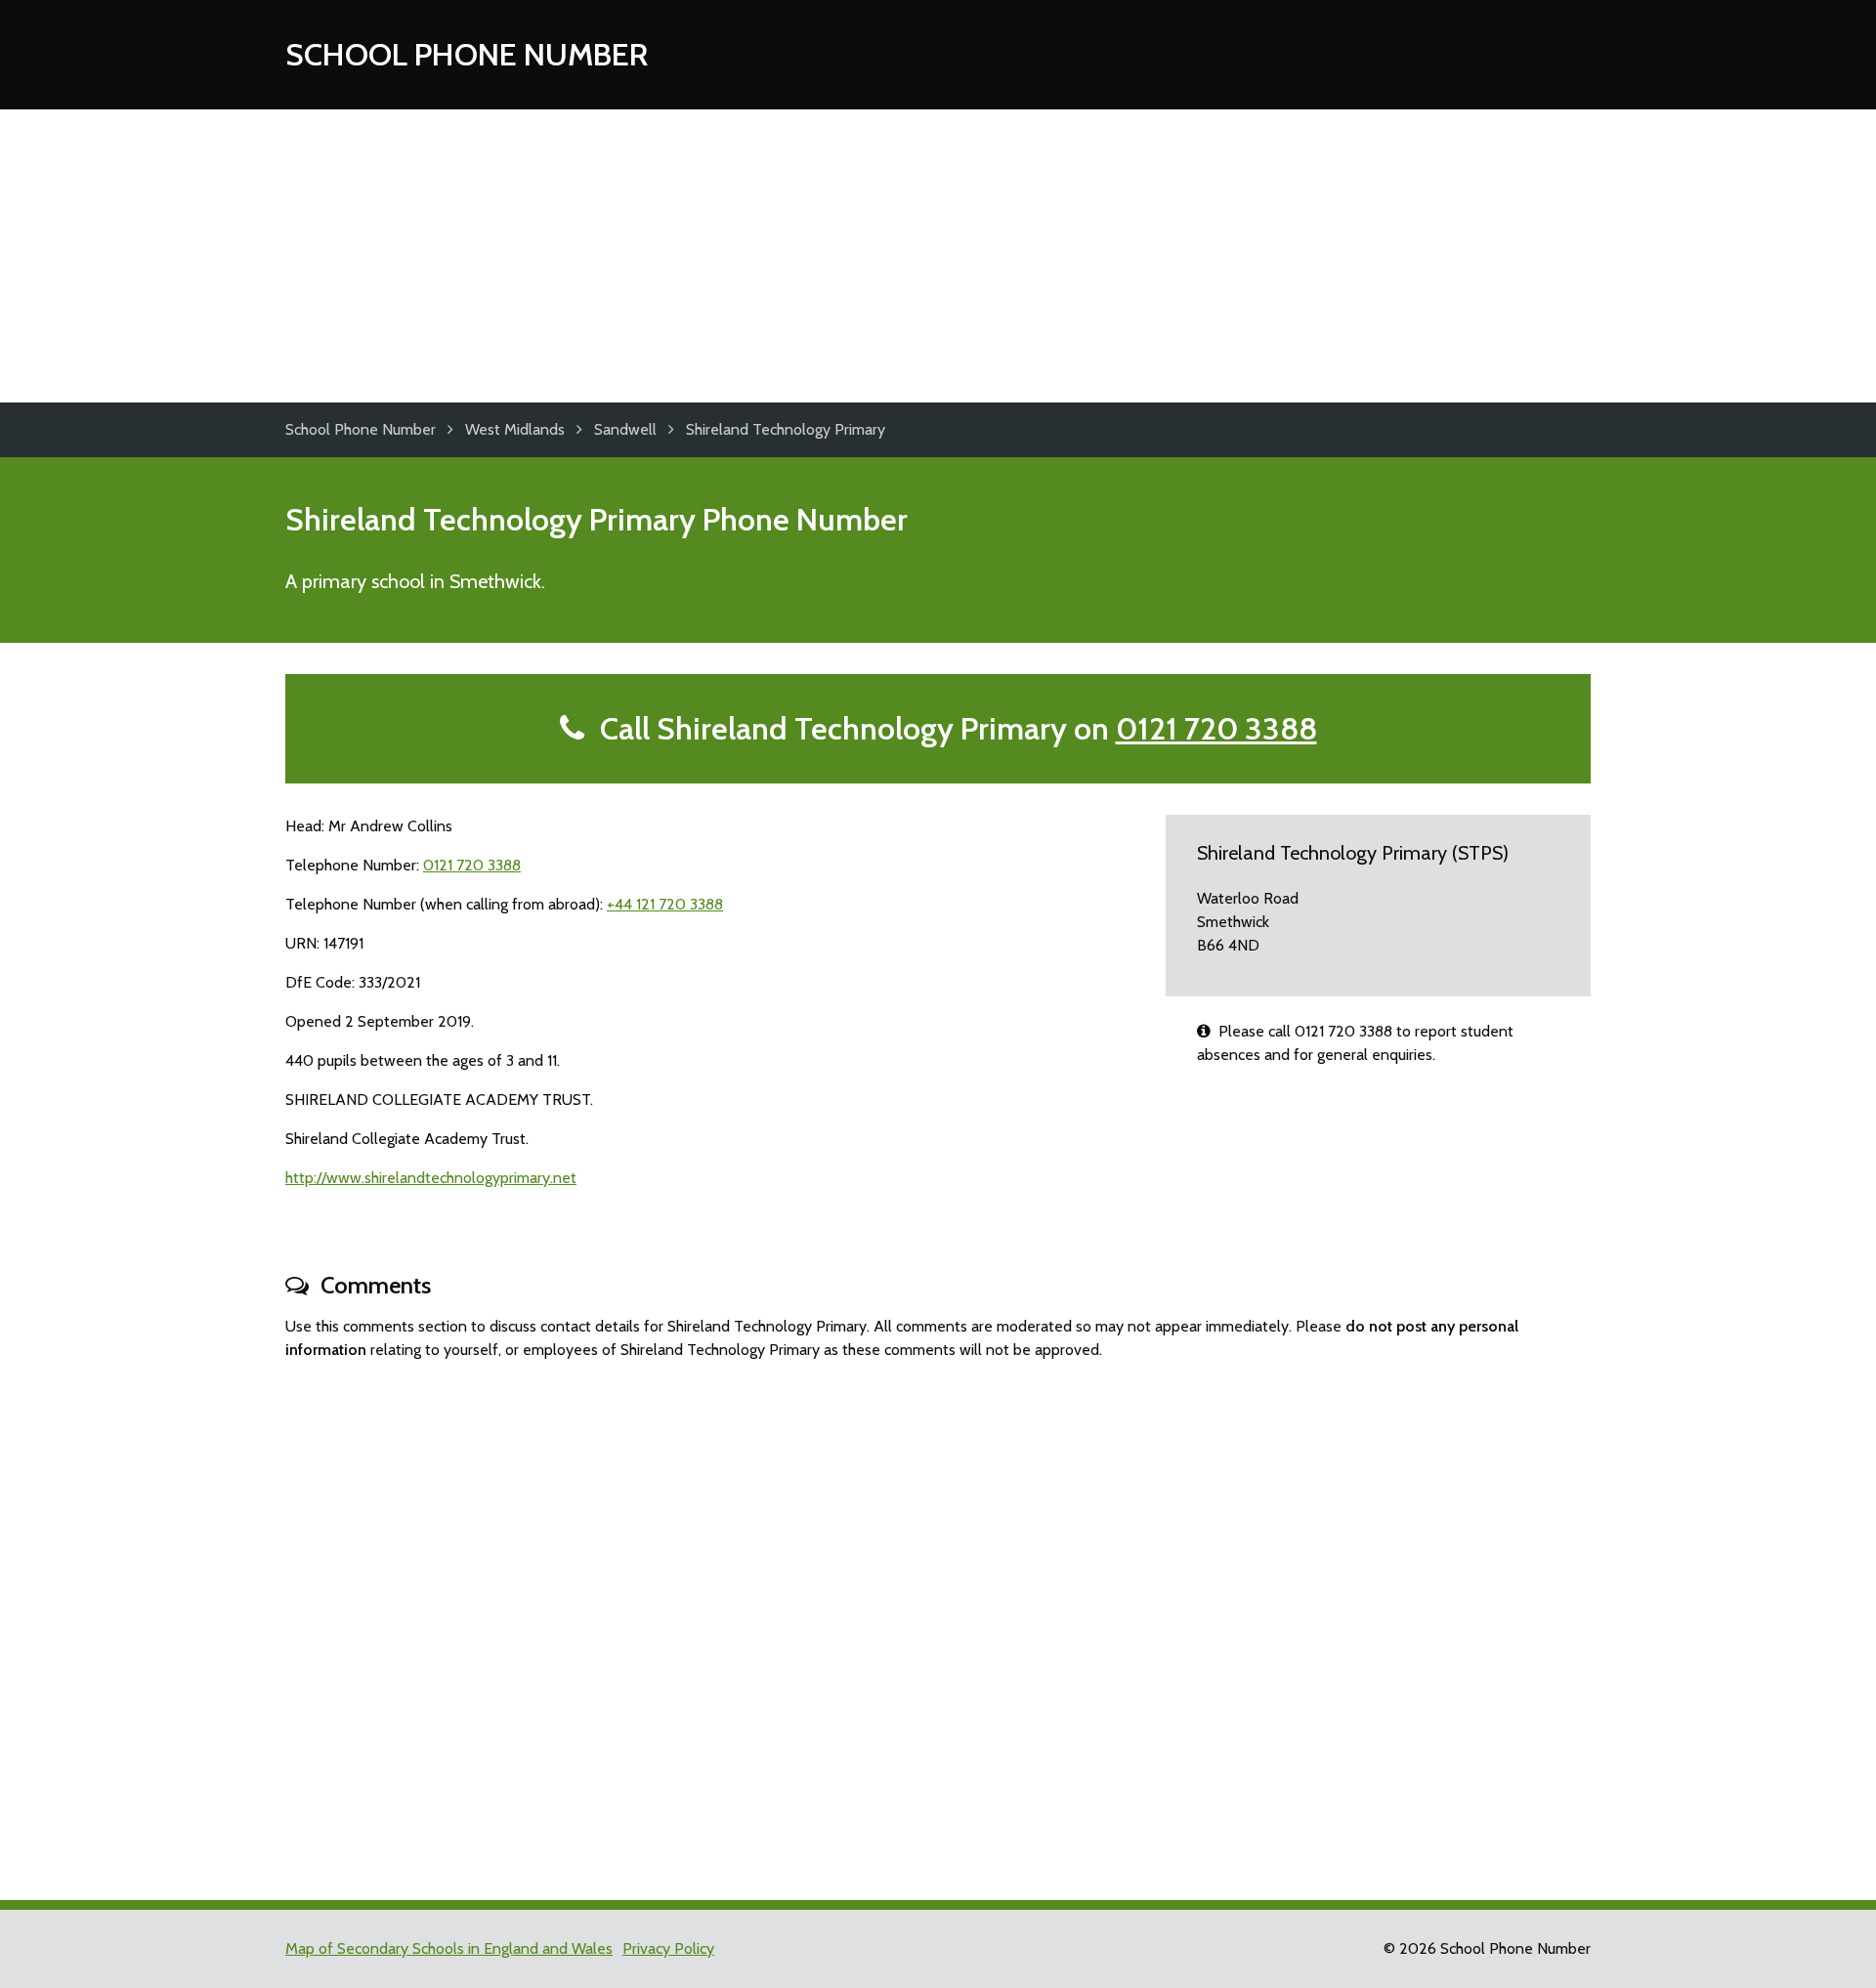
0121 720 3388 (1216, 728)
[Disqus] (938, 1622)
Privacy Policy (668, 1948)
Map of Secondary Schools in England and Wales (449, 1948)
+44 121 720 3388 (665, 904)
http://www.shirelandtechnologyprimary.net (431, 1178)
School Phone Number (467, 54)
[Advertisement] (938, 256)
